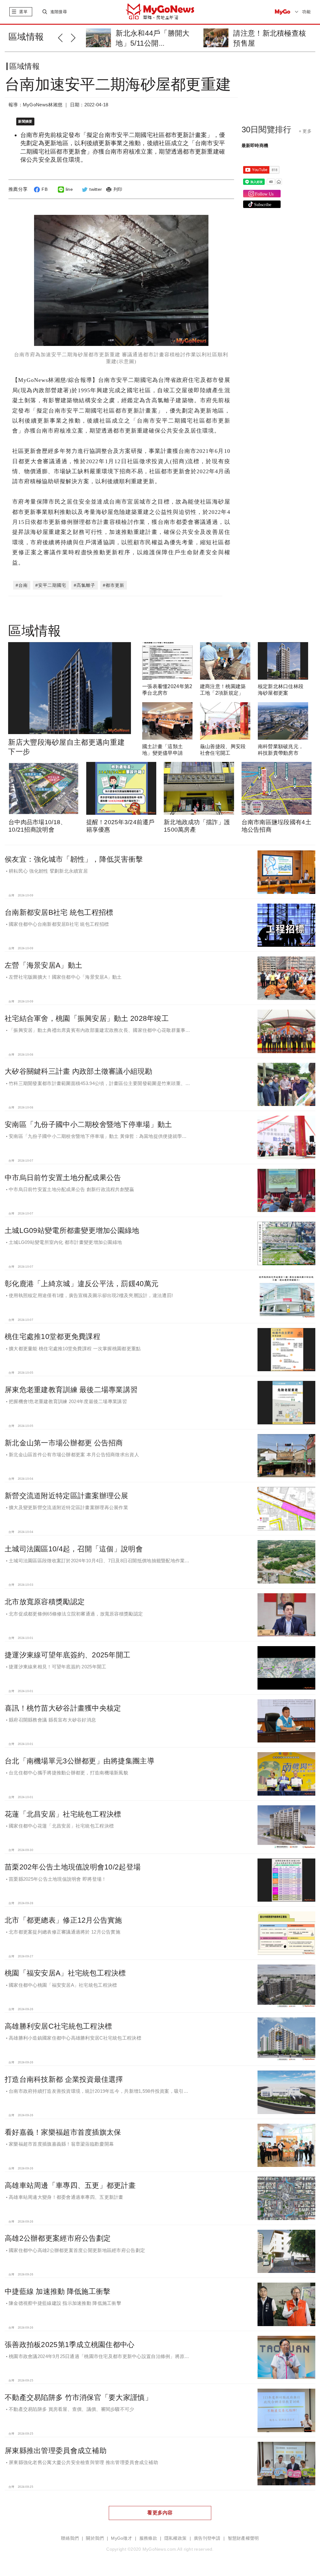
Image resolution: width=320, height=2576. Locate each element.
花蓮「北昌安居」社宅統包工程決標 (63, 1814)
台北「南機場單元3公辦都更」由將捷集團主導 (80, 1761)
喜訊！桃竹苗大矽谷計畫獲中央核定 (63, 1708)
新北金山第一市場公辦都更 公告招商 (64, 1443)
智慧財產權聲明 (243, 2538)
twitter (96, 189)
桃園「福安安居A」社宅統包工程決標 (65, 1973)
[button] (64, 37)
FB (45, 189)
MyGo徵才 (122, 2538)
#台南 (22, 585)
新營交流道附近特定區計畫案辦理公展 (67, 1496)
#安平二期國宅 (51, 585)
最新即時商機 (255, 145)
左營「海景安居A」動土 (43, 965)
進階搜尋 (59, 12)
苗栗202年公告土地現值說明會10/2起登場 (73, 1867)
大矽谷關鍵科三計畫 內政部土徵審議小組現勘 (78, 1071)
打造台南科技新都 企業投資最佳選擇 (64, 2079)
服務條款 (148, 2538)
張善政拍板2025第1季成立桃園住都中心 (70, 2345)
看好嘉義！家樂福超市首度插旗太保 (63, 2132)
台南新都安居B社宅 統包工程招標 (59, 912)
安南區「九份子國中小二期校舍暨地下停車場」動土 (88, 1124)
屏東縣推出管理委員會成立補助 (56, 2451)
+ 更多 (305, 131)
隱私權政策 (175, 2538)
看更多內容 (160, 2513)
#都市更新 (114, 585)
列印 (118, 189)
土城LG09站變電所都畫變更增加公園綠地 (72, 1230)
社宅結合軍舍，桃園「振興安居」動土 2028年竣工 (87, 1018)
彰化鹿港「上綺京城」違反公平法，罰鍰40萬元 (82, 1284)
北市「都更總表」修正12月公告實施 (63, 1920)
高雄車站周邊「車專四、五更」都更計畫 (70, 2185)
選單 (23, 12)
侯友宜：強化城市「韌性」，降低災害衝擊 (74, 859)
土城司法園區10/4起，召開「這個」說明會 (74, 1549)
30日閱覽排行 (267, 129)
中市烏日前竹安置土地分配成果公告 (63, 1178)
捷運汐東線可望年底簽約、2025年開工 (67, 1655)
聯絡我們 (70, 2538)
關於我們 (95, 2538)
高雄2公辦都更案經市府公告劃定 (58, 2238)
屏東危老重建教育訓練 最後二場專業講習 (71, 1390)
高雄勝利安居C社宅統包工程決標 (58, 2026)
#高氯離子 (85, 585)
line (69, 189)
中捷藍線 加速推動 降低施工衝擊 (57, 2291)
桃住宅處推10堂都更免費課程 (52, 1336)
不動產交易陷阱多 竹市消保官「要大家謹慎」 (78, 2397)
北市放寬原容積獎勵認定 (45, 1602)
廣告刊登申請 (207, 2538)
